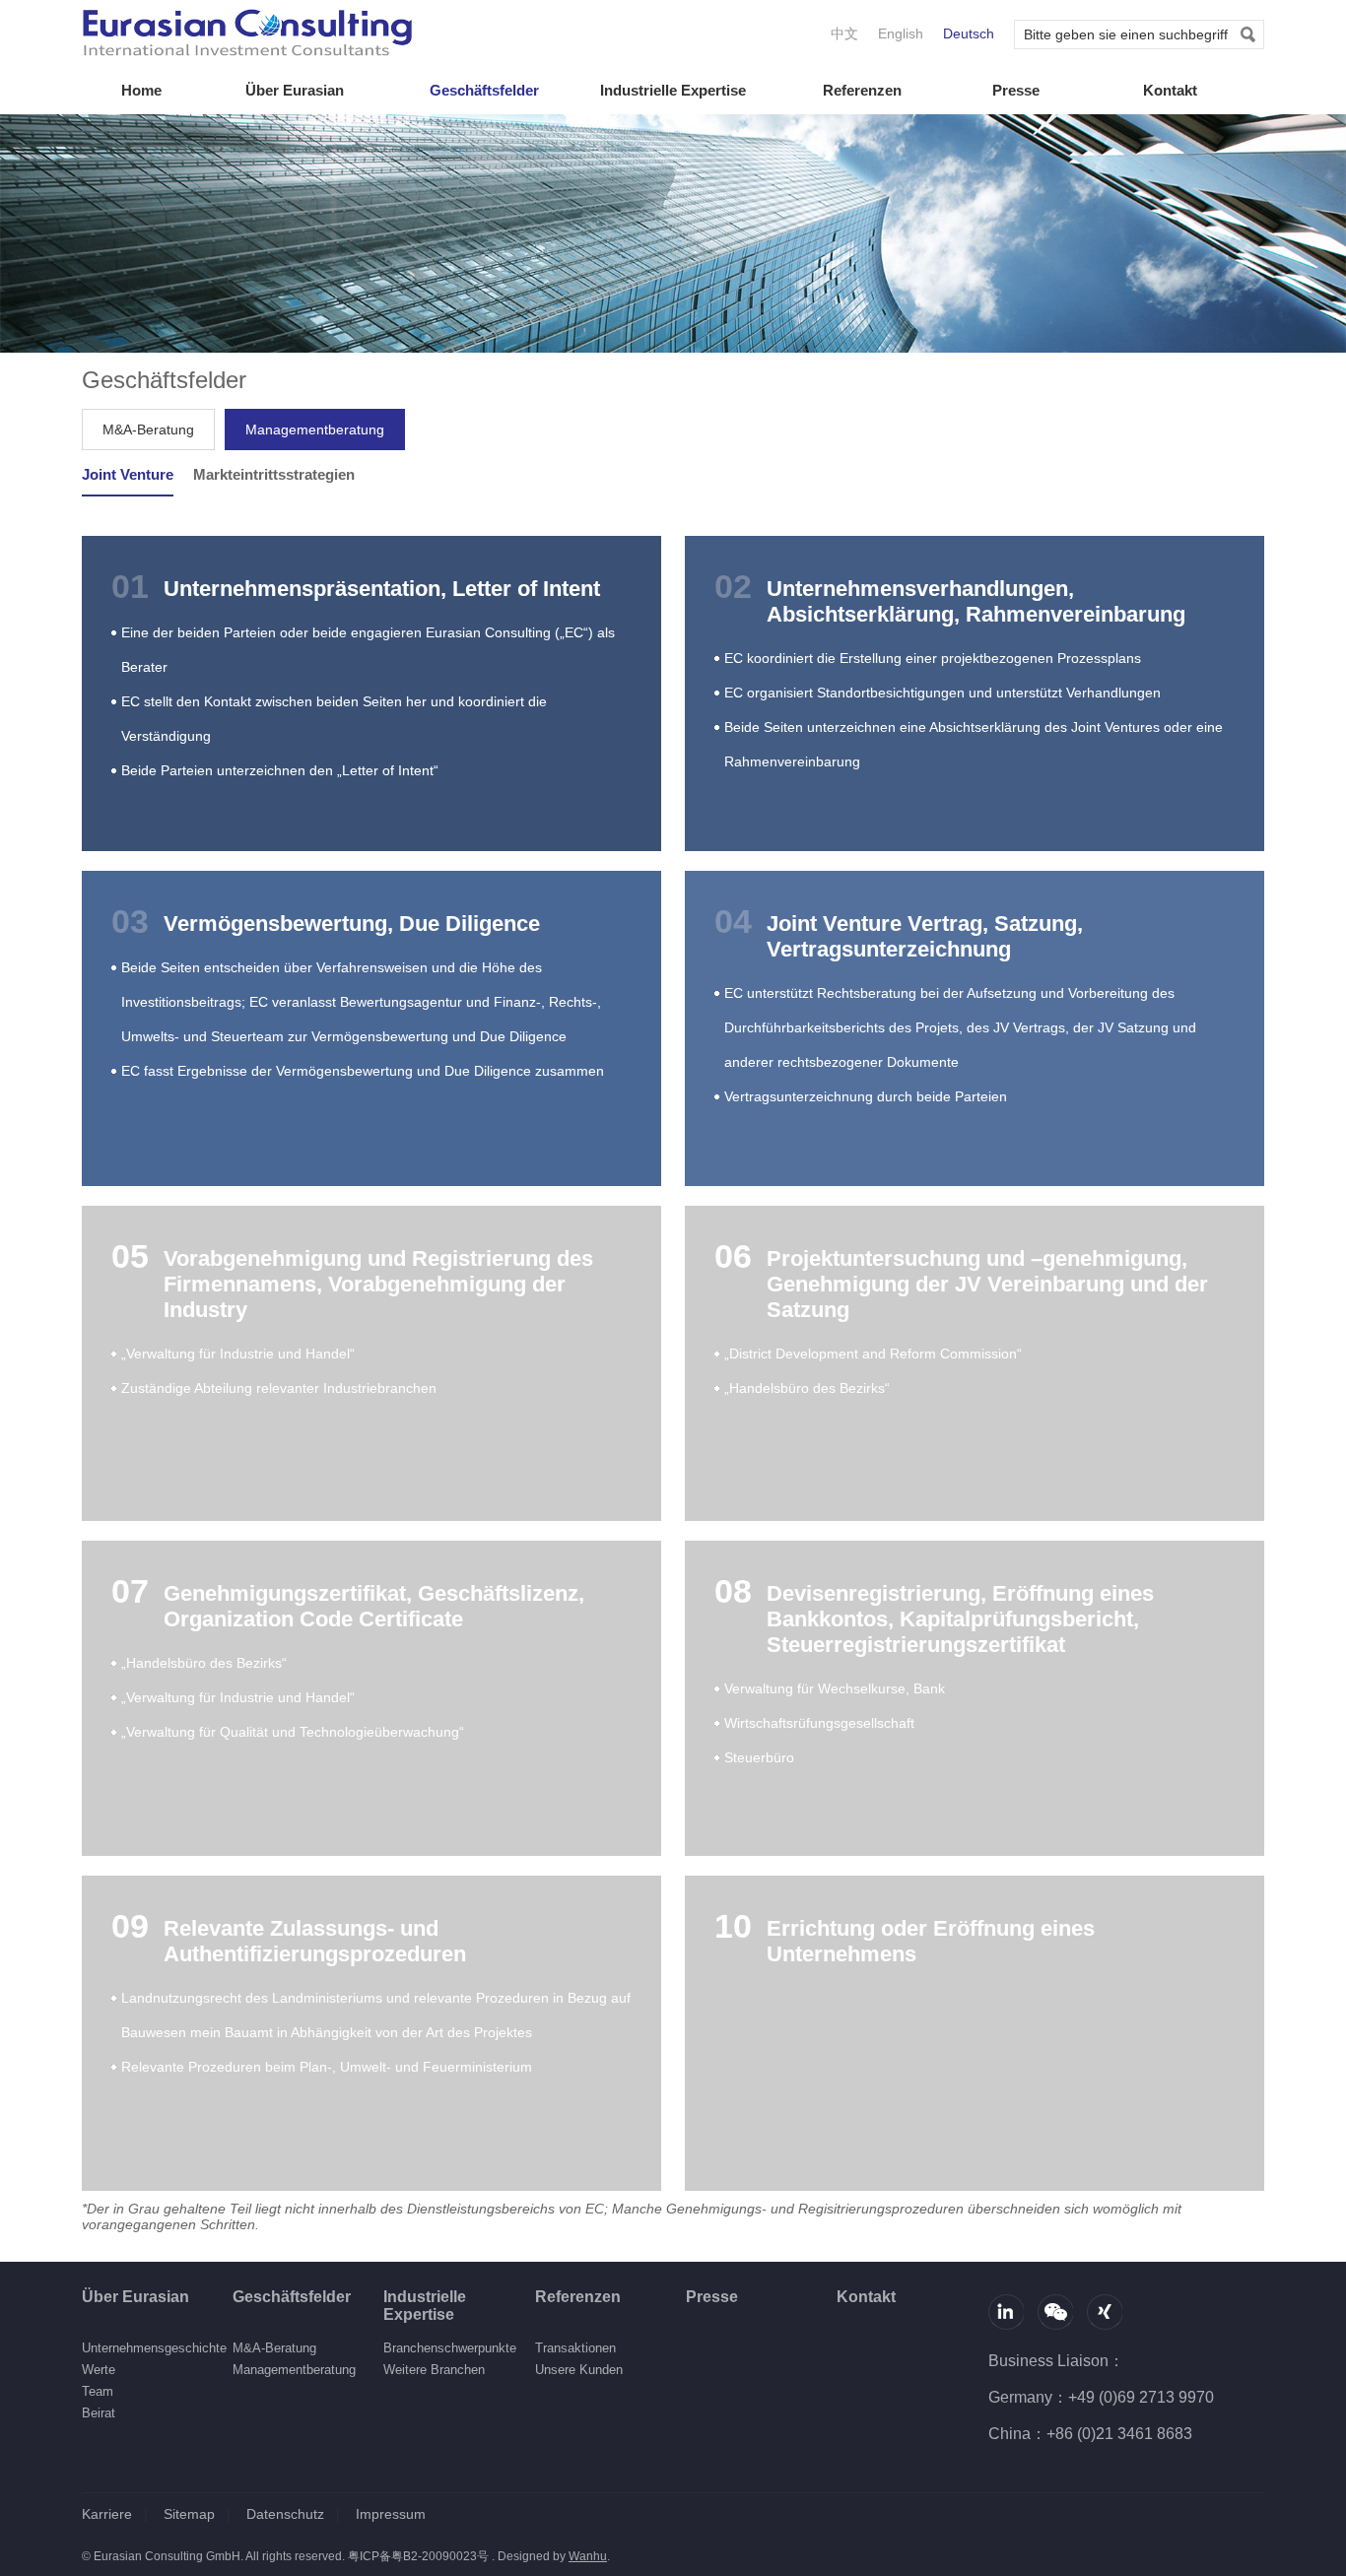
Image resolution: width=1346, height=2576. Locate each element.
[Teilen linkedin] (1006, 2312)
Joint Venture (128, 474)
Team (98, 2391)
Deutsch (969, 33)
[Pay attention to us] (1055, 2312)
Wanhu (588, 2556)
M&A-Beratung (148, 429)
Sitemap (189, 2514)
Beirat (99, 2413)
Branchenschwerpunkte (450, 2348)
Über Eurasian (295, 90)
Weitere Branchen (434, 2370)
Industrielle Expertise (673, 90)
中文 (844, 33)
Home (141, 90)
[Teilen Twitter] (1105, 2312)
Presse (1016, 90)
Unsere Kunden (579, 2370)
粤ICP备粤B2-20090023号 (418, 2556)
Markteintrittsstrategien (274, 474)
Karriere (107, 2514)
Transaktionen (575, 2348)
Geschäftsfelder (484, 90)
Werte (99, 2370)
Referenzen (862, 90)
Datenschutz (285, 2514)
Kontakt (1170, 90)
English (901, 33)
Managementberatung (315, 429)
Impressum (391, 2514)
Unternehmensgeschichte (154, 2348)
